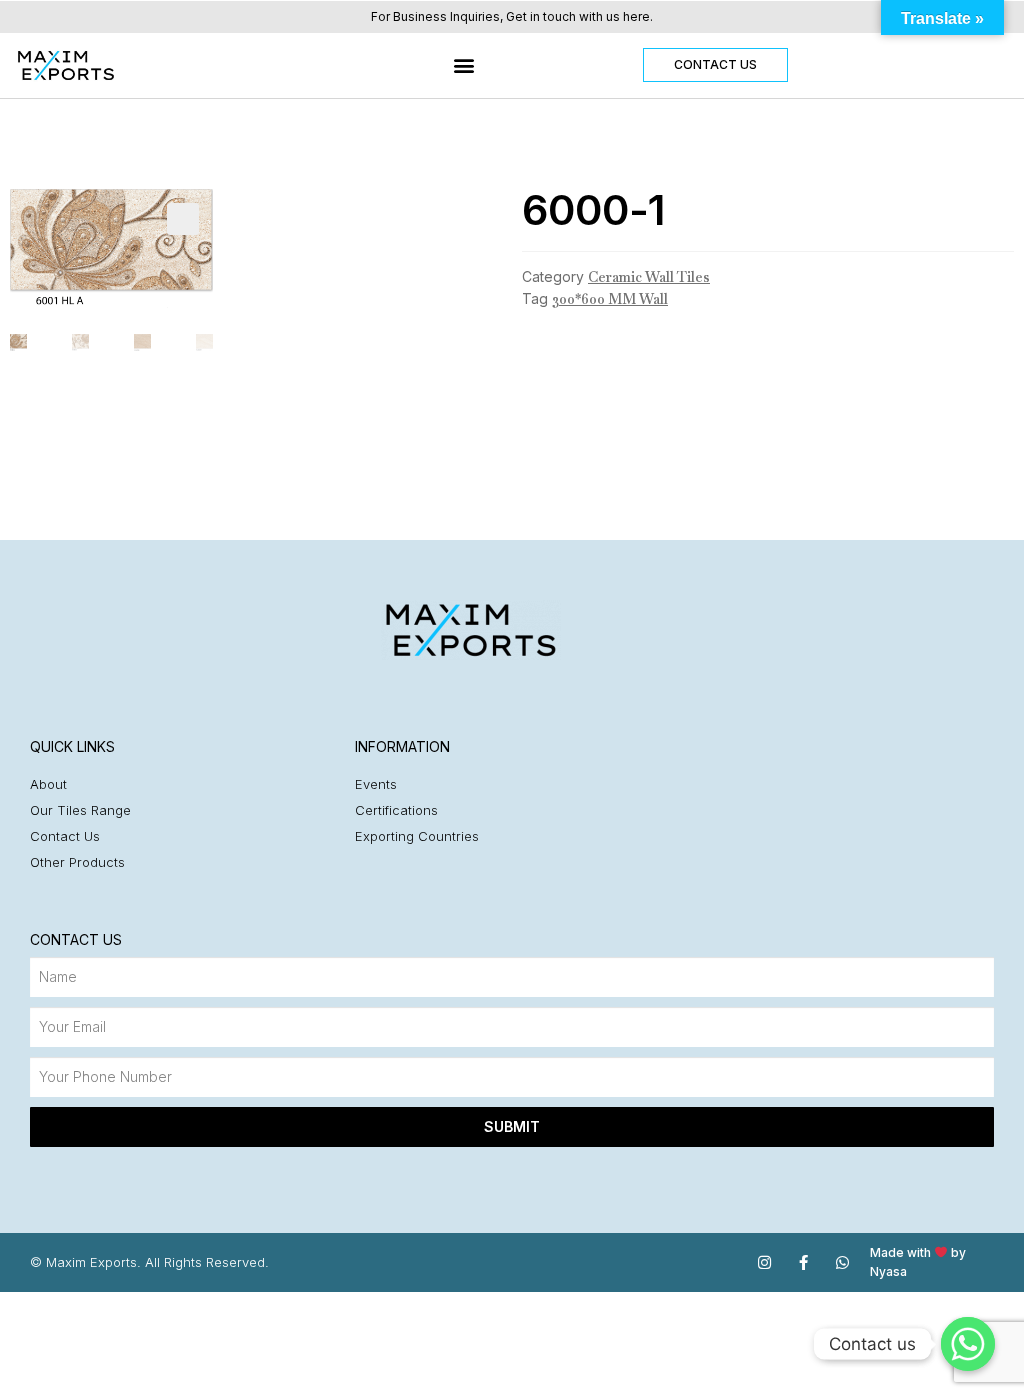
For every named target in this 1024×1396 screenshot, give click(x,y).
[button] (464, 65)
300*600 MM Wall (610, 299)
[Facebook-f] (803, 1262)
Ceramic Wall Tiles (649, 277)
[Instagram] (764, 1262)
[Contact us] (968, 1344)
